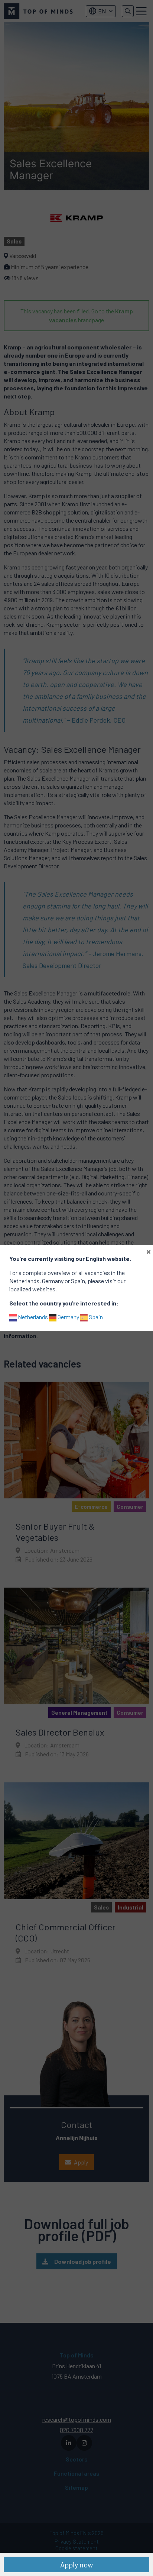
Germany (68, 1317)
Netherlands (32, 1317)
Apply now (76, 2564)
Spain (95, 1317)
